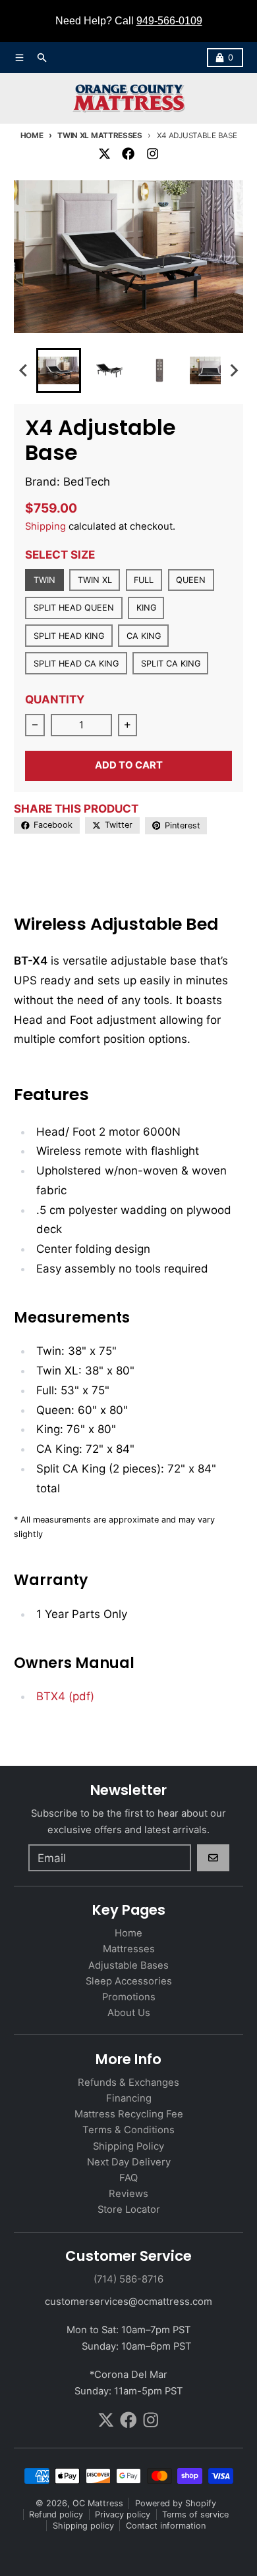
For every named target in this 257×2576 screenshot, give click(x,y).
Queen (191, 580)
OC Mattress (98, 2503)
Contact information (166, 2526)
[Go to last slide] (24, 371)
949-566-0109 (169, 21)
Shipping (45, 526)
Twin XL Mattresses (100, 136)
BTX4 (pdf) (65, 1696)
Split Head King (69, 636)
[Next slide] (233, 371)
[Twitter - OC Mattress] (105, 153)
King (146, 608)
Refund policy (56, 2514)
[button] (59, 370)
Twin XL (95, 580)
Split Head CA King (76, 664)
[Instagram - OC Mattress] (152, 153)
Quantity (55, 699)
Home (32, 136)
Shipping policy (83, 2526)
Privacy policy (123, 2514)
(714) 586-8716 (128, 2279)
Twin (44, 580)
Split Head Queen (74, 608)
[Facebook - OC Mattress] (128, 153)
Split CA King (171, 664)
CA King (144, 636)
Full (144, 580)
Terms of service (195, 2514)
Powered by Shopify (176, 2503)
